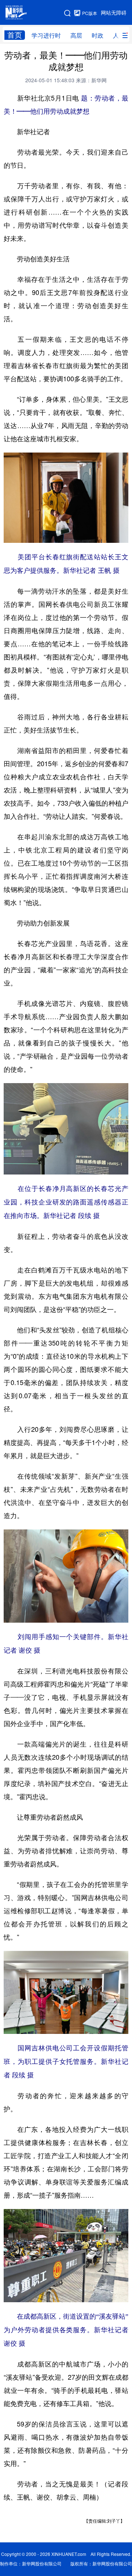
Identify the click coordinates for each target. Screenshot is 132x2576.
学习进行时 (46, 35)
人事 (119, 35)
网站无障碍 (114, 13)
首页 (15, 35)
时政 (98, 35)
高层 (76, 35)
